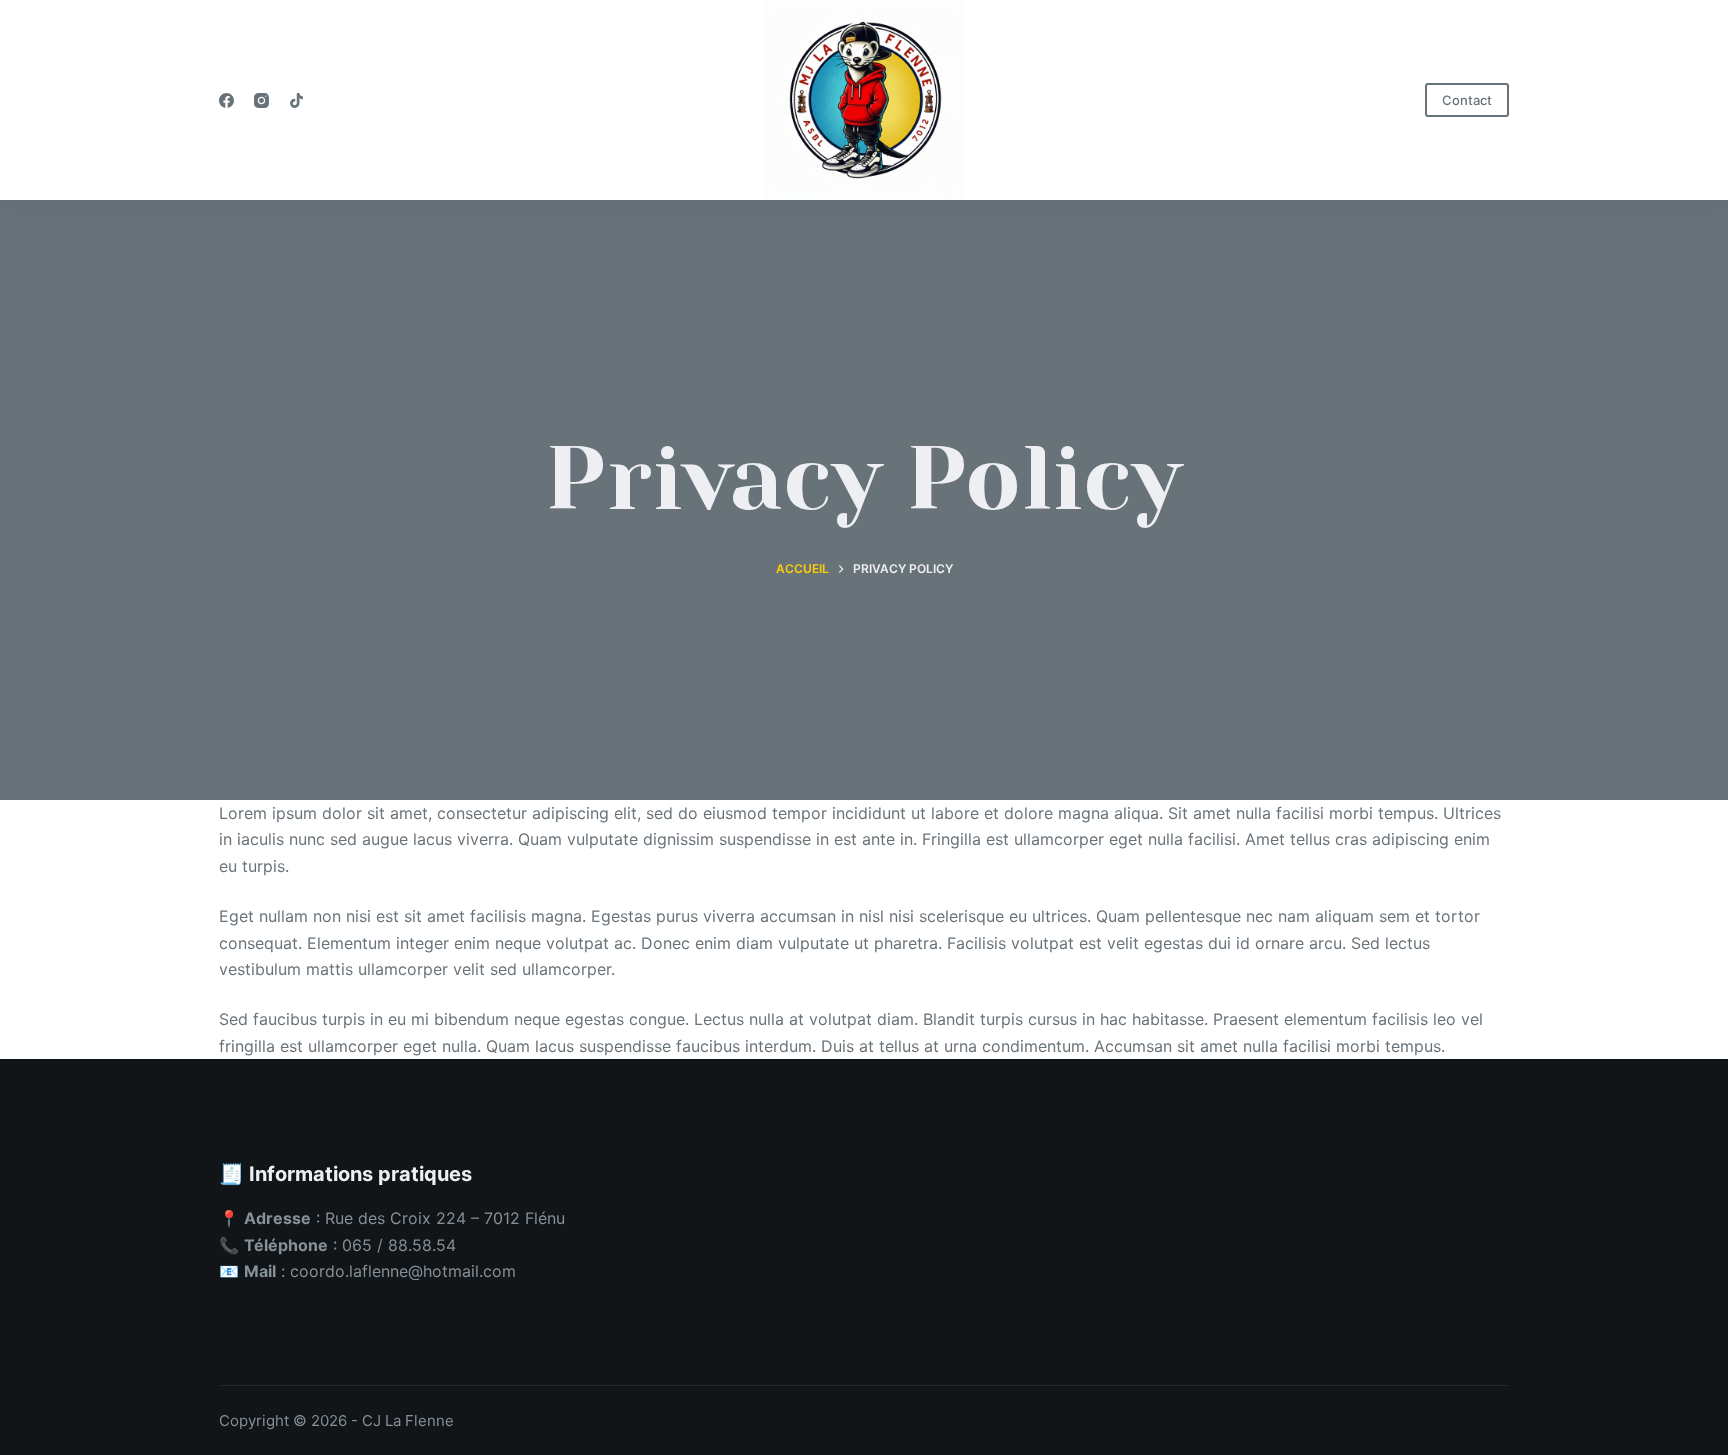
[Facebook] (226, 100)
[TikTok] (296, 100)
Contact (1467, 100)
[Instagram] (261, 100)
